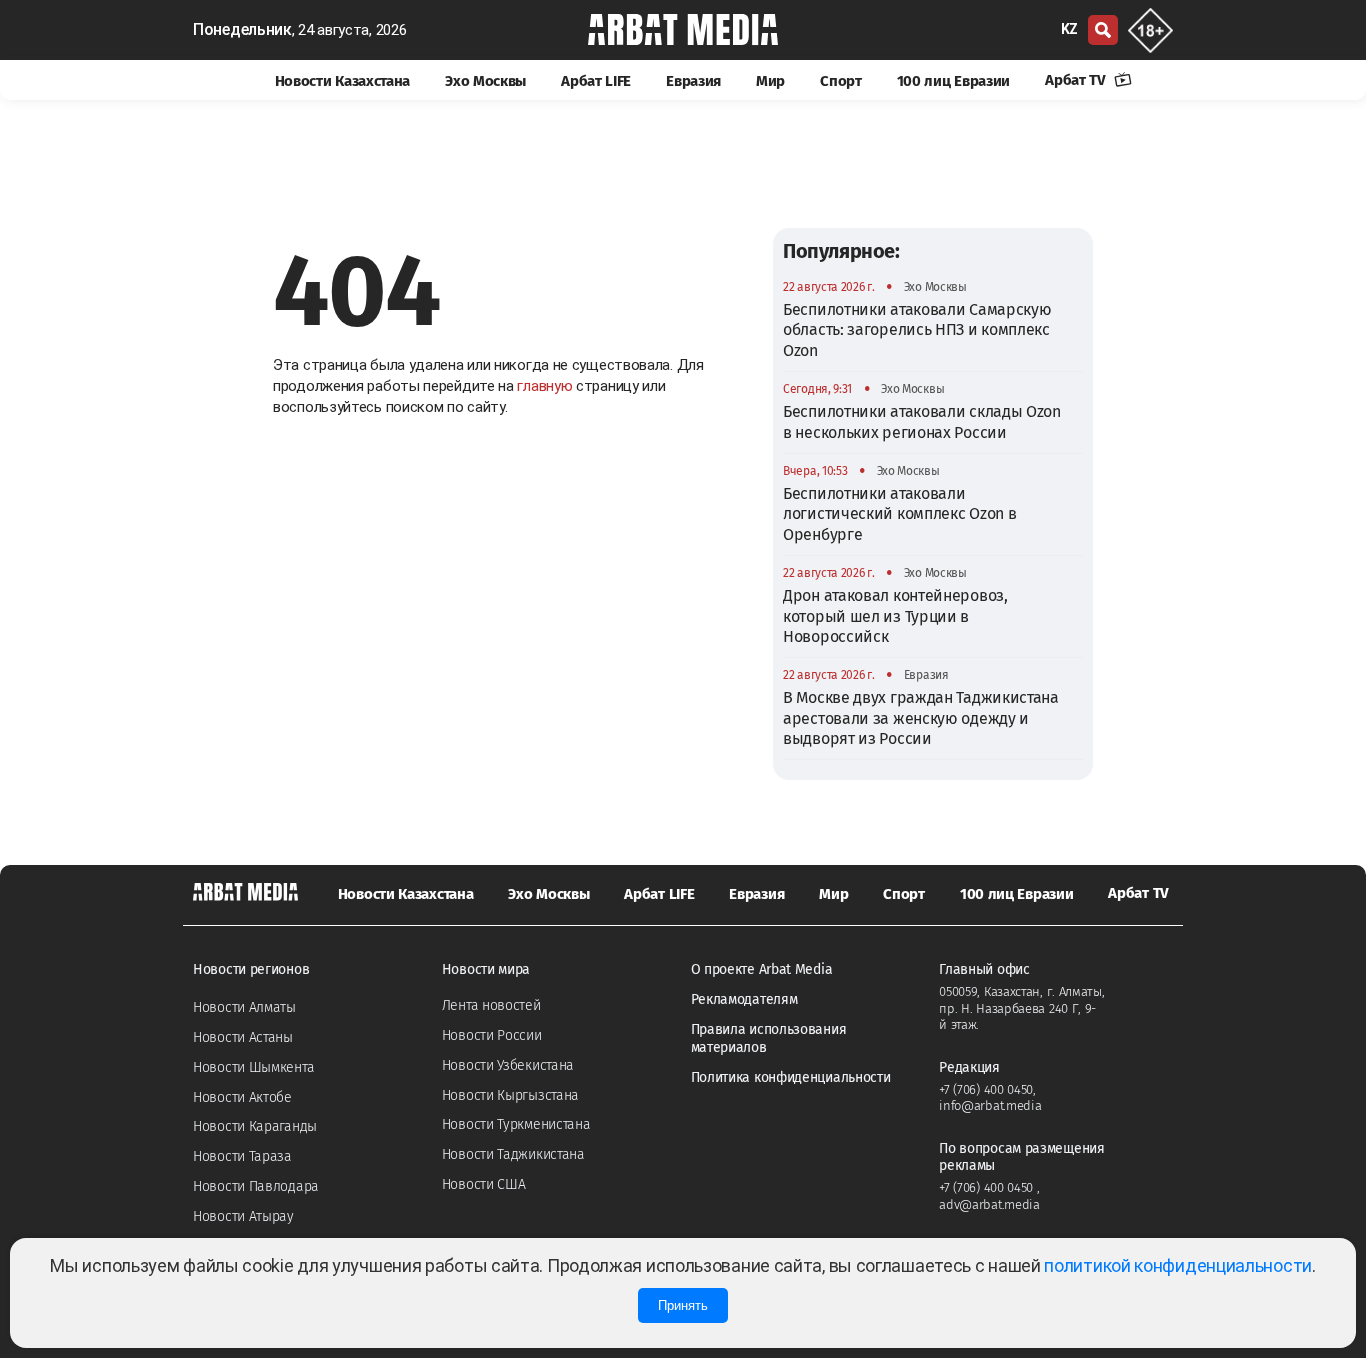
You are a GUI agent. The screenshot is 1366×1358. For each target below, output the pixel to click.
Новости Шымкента (253, 1067)
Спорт (841, 81)
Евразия (693, 81)
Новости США (484, 1184)
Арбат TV (1077, 80)
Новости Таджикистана (513, 1154)
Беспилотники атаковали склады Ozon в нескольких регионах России (922, 421)
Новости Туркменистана (516, 1124)
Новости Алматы (244, 1007)
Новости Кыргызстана (510, 1095)
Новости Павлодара (256, 1186)
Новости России (492, 1035)
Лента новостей (491, 1005)
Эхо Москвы (485, 81)
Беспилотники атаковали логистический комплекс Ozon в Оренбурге (899, 514)
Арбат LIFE (596, 81)
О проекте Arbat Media (762, 969)
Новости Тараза (242, 1156)
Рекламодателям (744, 999)
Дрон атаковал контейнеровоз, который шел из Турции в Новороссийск (895, 616)
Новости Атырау (243, 1216)
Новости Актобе (242, 1097)
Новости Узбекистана (508, 1065)
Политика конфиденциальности (791, 1077)
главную (544, 386)
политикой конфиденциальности (1178, 1265)
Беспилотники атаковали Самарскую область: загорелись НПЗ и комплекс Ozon (917, 330)
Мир (770, 81)
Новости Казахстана (343, 81)
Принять (683, 1305)
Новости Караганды (255, 1126)
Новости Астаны (243, 1037)
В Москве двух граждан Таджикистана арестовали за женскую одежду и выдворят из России (921, 718)
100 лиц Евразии (954, 81)
